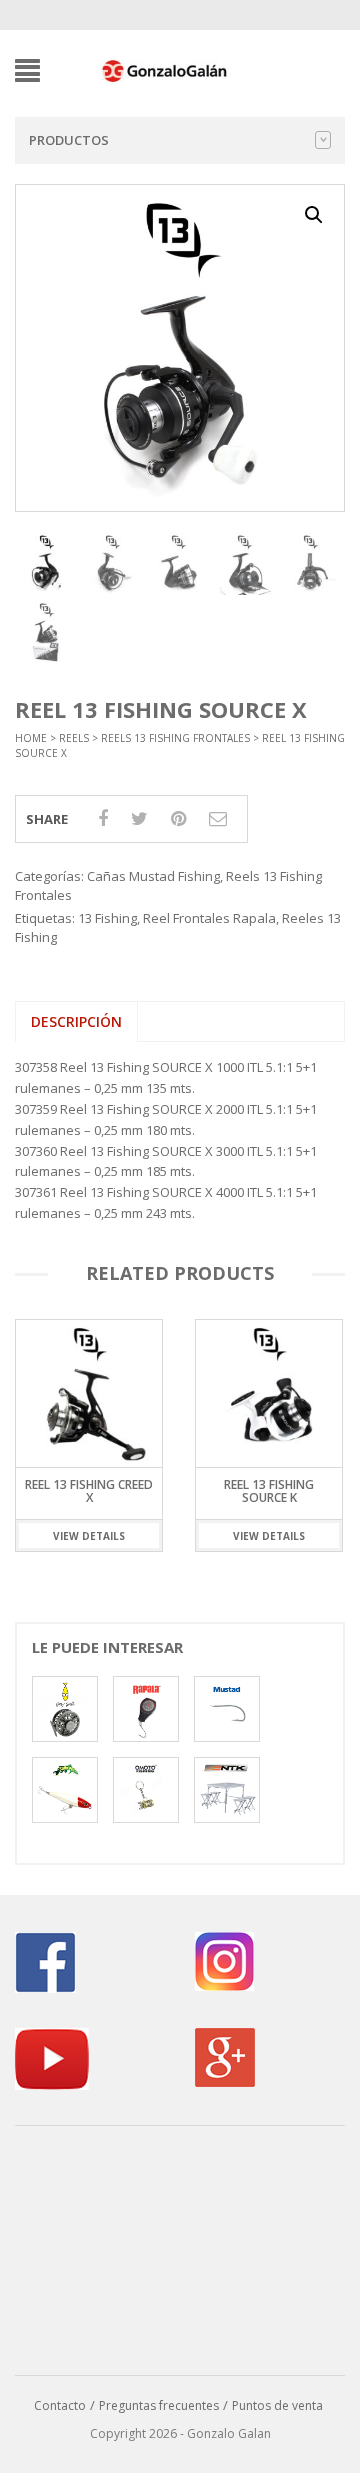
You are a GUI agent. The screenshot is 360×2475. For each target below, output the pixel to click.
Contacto (60, 2405)
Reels (74, 738)
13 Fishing (107, 918)
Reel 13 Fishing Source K (110, 1491)
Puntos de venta (277, 2405)
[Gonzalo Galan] (165, 69)
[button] (314, 215)
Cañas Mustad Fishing (153, 876)
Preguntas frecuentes (159, 2405)
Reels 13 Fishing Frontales (175, 738)
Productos (69, 140)
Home (31, 738)
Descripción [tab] (76, 1021)
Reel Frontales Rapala (209, 918)
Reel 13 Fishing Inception (290, 1491)
